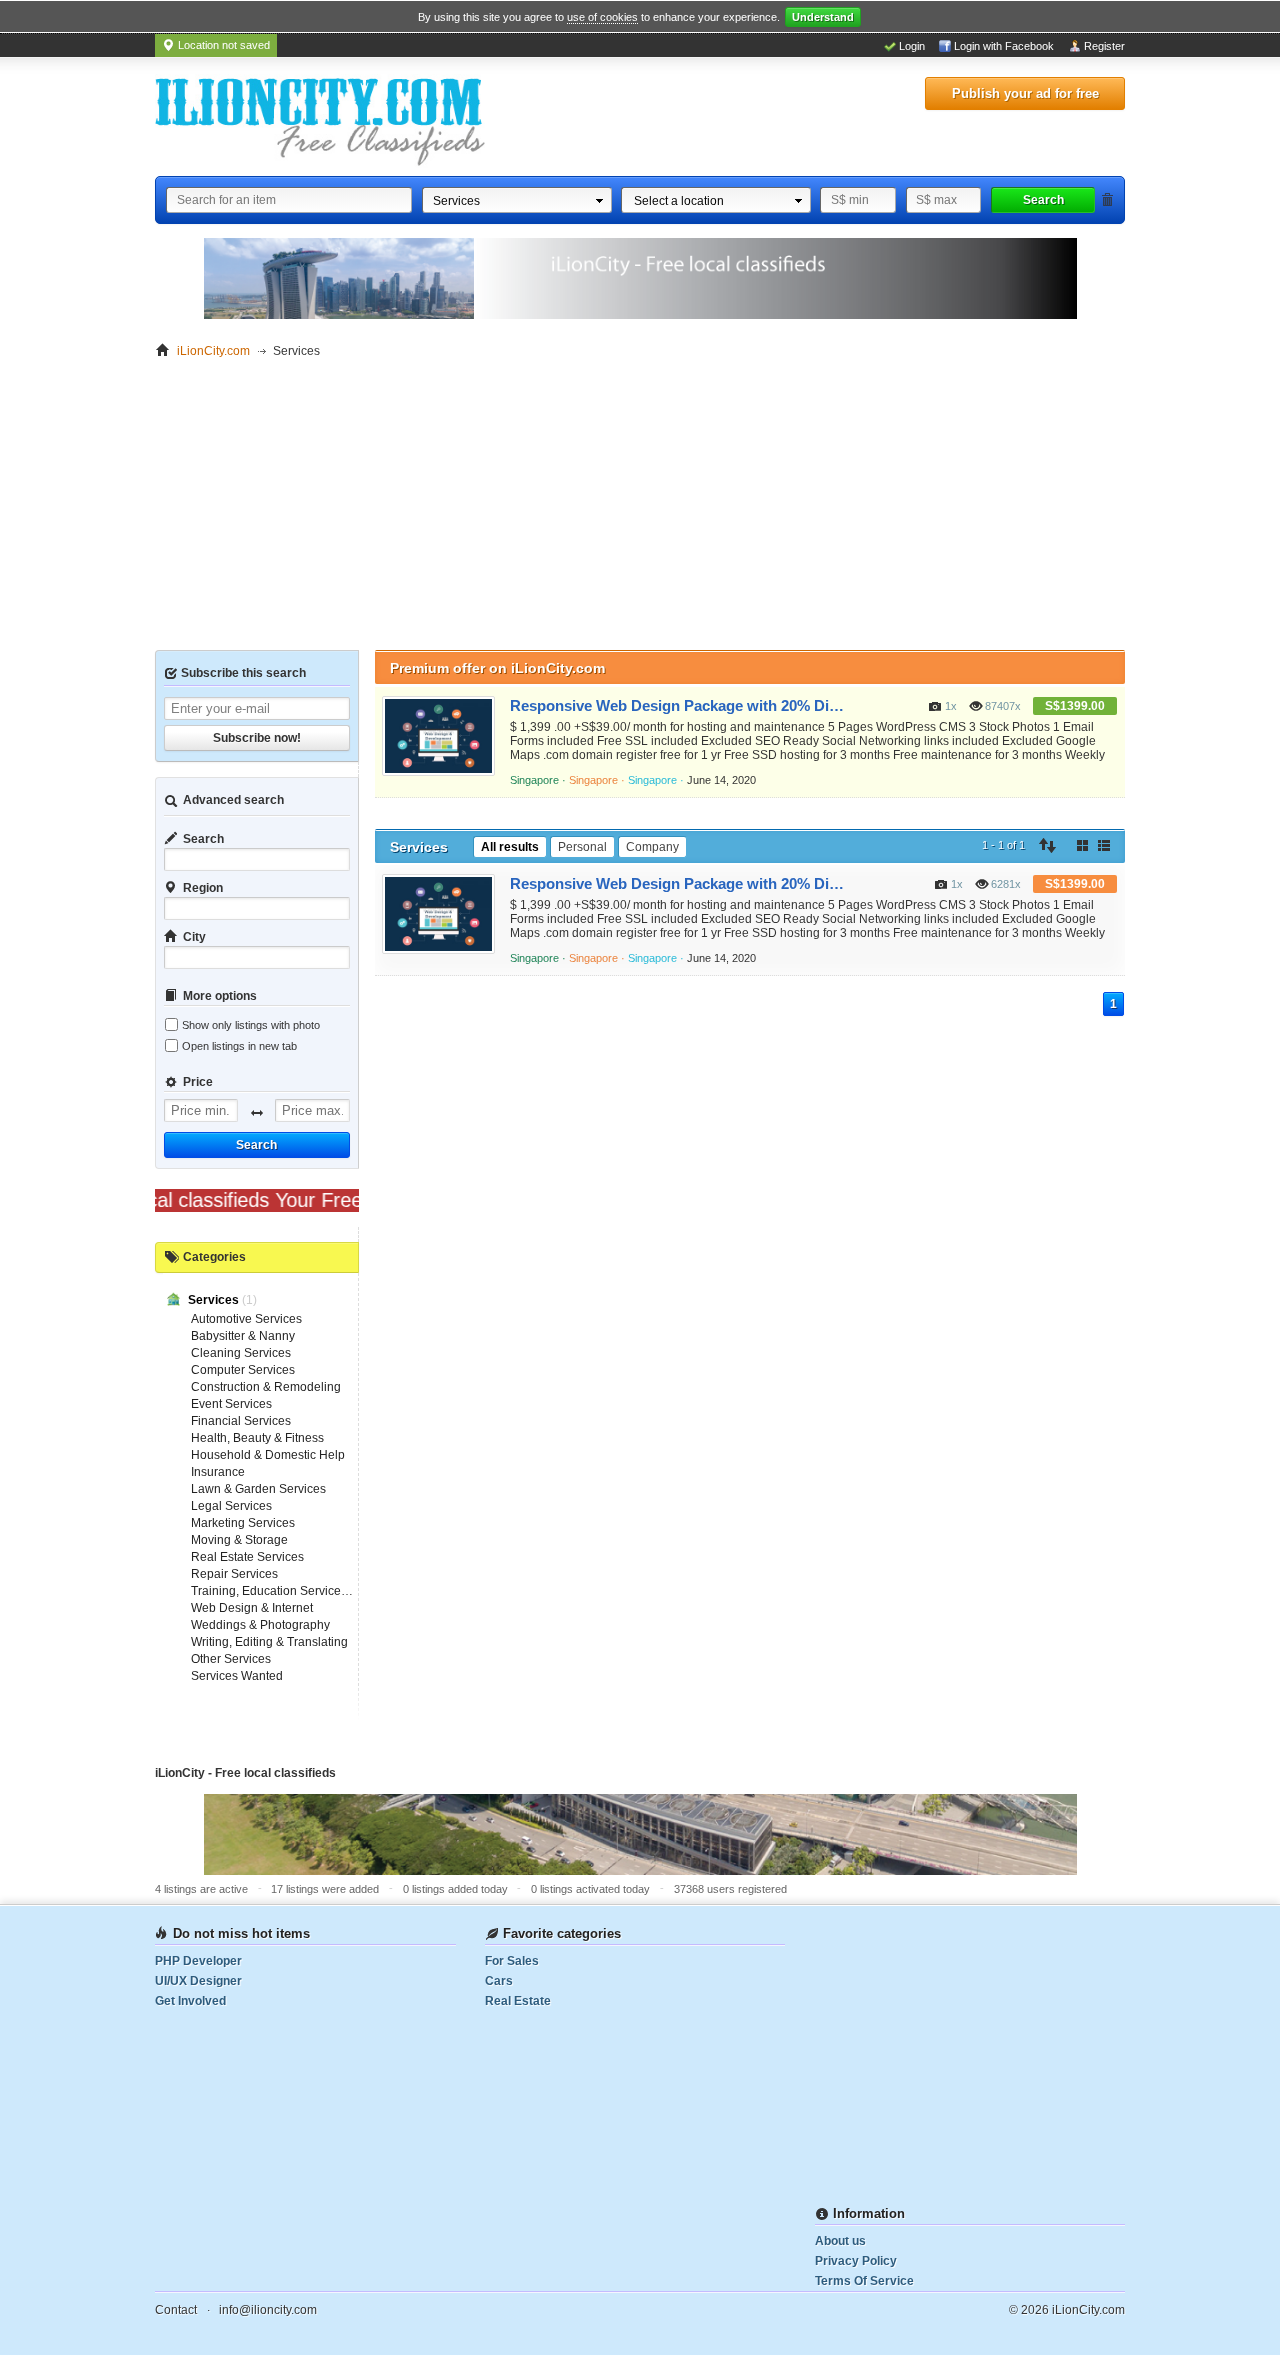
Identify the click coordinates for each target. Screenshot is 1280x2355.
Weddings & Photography (260, 1625)
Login (912, 46)
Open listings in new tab (239, 1046)
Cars (499, 1981)
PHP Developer (198, 1961)
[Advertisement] (640, 510)
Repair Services (234, 1574)
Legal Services (231, 1506)
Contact (176, 2310)
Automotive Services (246, 1319)
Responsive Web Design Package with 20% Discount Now (677, 705)
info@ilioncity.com (268, 2310)
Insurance (218, 1472)
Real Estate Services (247, 1557)
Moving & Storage (239, 1540)
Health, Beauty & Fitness (257, 1438)
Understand (823, 17)
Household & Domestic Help (268, 1455)
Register (1104, 46)
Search (1043, 199)
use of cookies (602, 17)
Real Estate (518, 2001)
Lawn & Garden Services (258, 1489)
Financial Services (241, 1421)
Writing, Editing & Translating (269, 1642)
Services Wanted (237, 1676)
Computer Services (243, 1370)
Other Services (231, 1659)
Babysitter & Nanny (243, 1336)
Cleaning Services (241, 1353)
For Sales (512, 1961)
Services (215, 1300)
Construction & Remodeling (266, 1387)
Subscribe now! (256, 737)
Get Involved (190, 2001)
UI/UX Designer (198, 1981)
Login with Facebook (1004, 46)
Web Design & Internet (252, 1608)
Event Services (231, 1404)
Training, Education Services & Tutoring (298, 1591)
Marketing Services (243, 1523)
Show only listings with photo (251, 1025)
